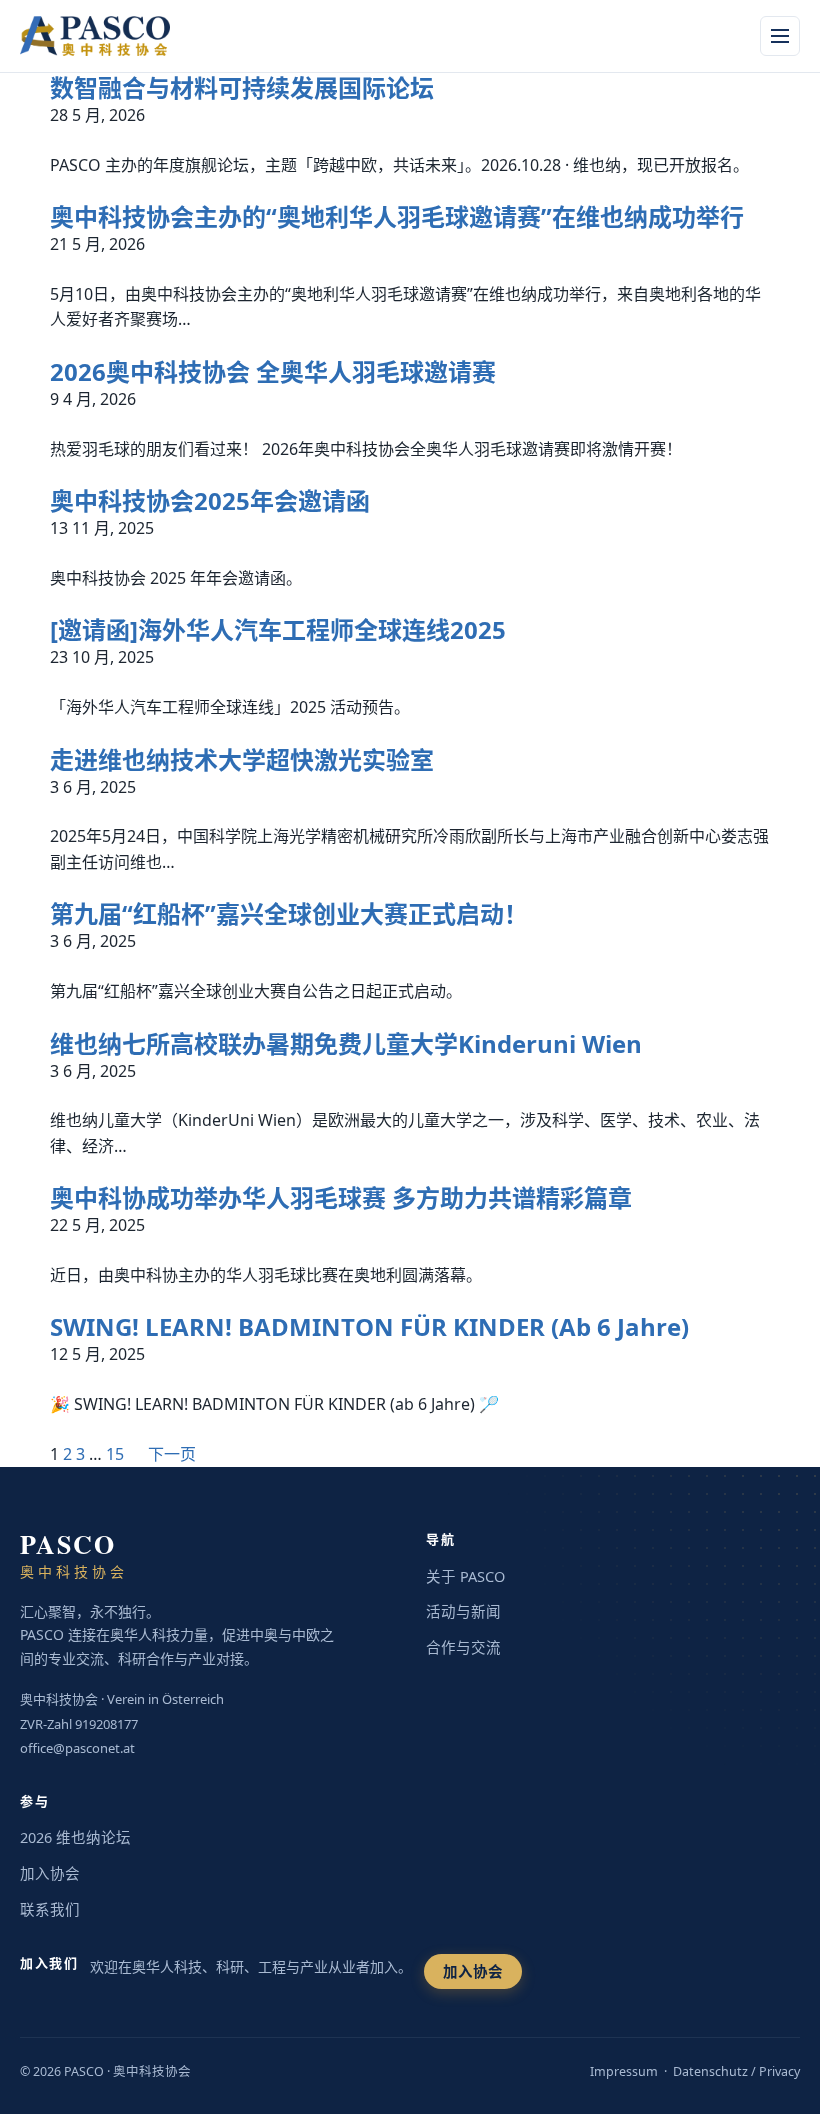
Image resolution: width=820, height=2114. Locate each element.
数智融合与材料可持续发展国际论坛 (242, 88)
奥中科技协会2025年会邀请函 (210, 501)
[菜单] (780, 36)
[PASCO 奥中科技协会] (106, 36)
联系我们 (50, 1909)
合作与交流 (463, 1647)
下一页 (172, 1454)
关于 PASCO (465, 1576)
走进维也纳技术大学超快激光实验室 (242, 760)
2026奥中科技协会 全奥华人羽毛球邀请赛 (273, 372)
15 (115, 1454)
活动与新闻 (463, 1611)
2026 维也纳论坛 (75, 1837)
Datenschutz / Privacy (736, 2071)
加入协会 (50, 1873)
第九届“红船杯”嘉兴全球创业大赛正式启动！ (289, 914)
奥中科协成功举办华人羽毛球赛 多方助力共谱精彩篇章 (341, 1198)
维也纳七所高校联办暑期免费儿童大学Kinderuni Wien (346, 1044)
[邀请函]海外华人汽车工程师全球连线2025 (278, 630)
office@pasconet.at (77, 1748)
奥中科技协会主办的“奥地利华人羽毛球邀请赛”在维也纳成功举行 (397, 217)
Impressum (624, 2071)
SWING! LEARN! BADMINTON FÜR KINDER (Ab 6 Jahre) (369, 1327)
